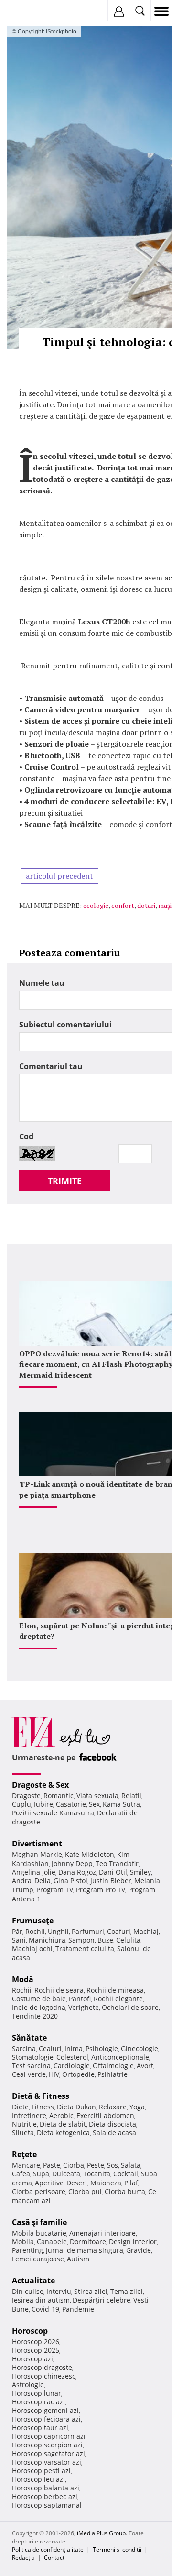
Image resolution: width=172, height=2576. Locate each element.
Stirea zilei (91, 2291)
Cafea (21, 2174)
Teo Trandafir (117, 1863)
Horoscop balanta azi (46, 2488)
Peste (96, 2165)
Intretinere (29, 2115)
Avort (145, 2066)
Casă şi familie (39, 2222)
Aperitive (49, 2183)
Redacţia (23, 2558)
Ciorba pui (85, 2191)
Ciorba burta (125, 2191)
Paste (52, 2165)
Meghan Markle (37, 1854)
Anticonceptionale (120, 2057)
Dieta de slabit (63, 2124)
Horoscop (30, 2331)
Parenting (27, 2250)
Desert (77, 2183)
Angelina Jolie (34, 1872)
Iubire (43, 1804)
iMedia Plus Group (101, 2533)
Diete (20, 2107)
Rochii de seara (59, 1990)
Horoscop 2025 (36, 2350)
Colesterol (72, 2057)
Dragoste (26, 1796)
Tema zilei (127, 2291)
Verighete (84, 2007)
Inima (74, 2048)
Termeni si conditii (117, 2549)
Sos (113, 2165)
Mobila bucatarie (39, 2233)
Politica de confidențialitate (48, 2549)
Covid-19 (45, 2309)
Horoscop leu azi (38, 2479)
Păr (17, 1931)
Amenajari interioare (102, 2233)
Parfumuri (88, 1931)
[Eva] (30, 11)
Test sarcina (31, 2066)
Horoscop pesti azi (41, 2471)
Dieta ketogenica (63, 2133)
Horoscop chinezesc (44, 2376)
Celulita (128, 1940)
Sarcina (24, 2048)
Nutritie (24, 2124)
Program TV (55, 1890)
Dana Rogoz (77, 1872)
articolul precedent (59, 876)
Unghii (58, 1931)
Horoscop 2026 (36, 2341)
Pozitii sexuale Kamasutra (53, 1813)
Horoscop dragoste (42, 2367)
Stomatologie (33, 2057)
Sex (94, 1804)
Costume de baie (39, 1999)
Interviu (59, 2291)
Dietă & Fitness (41, 2096)
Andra (22, 1881)
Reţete (24, 2154)
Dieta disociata (113, 2124)
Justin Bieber (111, 1881)
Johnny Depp (72, 1863)
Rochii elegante (118, 1999)
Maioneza (106, 2183)
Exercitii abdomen (105, 2115)
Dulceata (66, 2174)
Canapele (52, 2242)
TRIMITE (65, 1181)
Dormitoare (88, 2242)
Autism (78, 2259)
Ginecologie (140, 2048)
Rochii (35, 1931)
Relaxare (113, 2107)
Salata (131, 2165)
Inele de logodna (39, 2007)
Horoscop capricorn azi (49, 2436)
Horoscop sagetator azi (48, 2453)
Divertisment (37, 1844)
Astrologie (28, 2385)
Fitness (43, 2107)
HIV (54, 2074)
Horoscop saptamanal (47, 2505)
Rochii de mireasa (115, 1990)
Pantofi (80, 1999)
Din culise (28, 2291)
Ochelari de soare (130, 2007)
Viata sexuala (97, 1796)
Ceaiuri (50, 2048)
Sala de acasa (114, 2133)
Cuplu (21, 1804)
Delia (43, 1881)
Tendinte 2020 (35, 2016)
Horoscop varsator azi (47, 2462)
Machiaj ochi (32, 1948)
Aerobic (61, 2115)
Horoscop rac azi (38, 2402)
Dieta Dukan (76, 2107)
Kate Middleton (90, 1854)
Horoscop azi (32, 2359)
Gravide (139, 2250)
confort (123, 905)
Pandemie (78, 2309)
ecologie (96, 905)
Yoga (137, 2107)
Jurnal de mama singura (85, 2250)
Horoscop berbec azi (45, 2496)
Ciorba (74, 2165)
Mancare (26, 2165)
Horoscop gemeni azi (45, 2410)
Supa (41, 2174)
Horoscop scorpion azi (47, 2445)
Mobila (23, 2242)
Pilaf (131, 2183)
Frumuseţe (33, 1921)
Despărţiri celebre (102, 2300)
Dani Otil (113, 1872)
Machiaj (146, 1931)
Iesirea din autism (41, 2300)
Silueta (23, 2133)
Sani (19, 1940)
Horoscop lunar (37, 2393)
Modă (23, 1979)
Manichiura (47, 1940)
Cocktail (126, 2174)
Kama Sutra (121, 1804)
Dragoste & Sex (40, 1785)
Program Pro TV (101, 1890)
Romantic (59, 1796)
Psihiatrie (113, 2074)
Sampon (81, 1940)
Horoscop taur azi (40, 2428)
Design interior (133, 2242)
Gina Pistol (70, 1881)
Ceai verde (29, 2074)
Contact (54, 2558)
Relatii (131, 1796)
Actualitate (33, 2281)
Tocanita (97, 2174)
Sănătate (29, 2038)
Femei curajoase (38, 2259)
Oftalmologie (113, 2066)
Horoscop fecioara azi (46, 2419)
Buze (105, 1940)
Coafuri (119, 1931)
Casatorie (71, 1804)
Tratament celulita (85, 1948)
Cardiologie (72, 2066)
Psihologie (102, 2048)
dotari (146, 905)
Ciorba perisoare (39, 2191)
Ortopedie (78, 2074)
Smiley (140, 1872)
